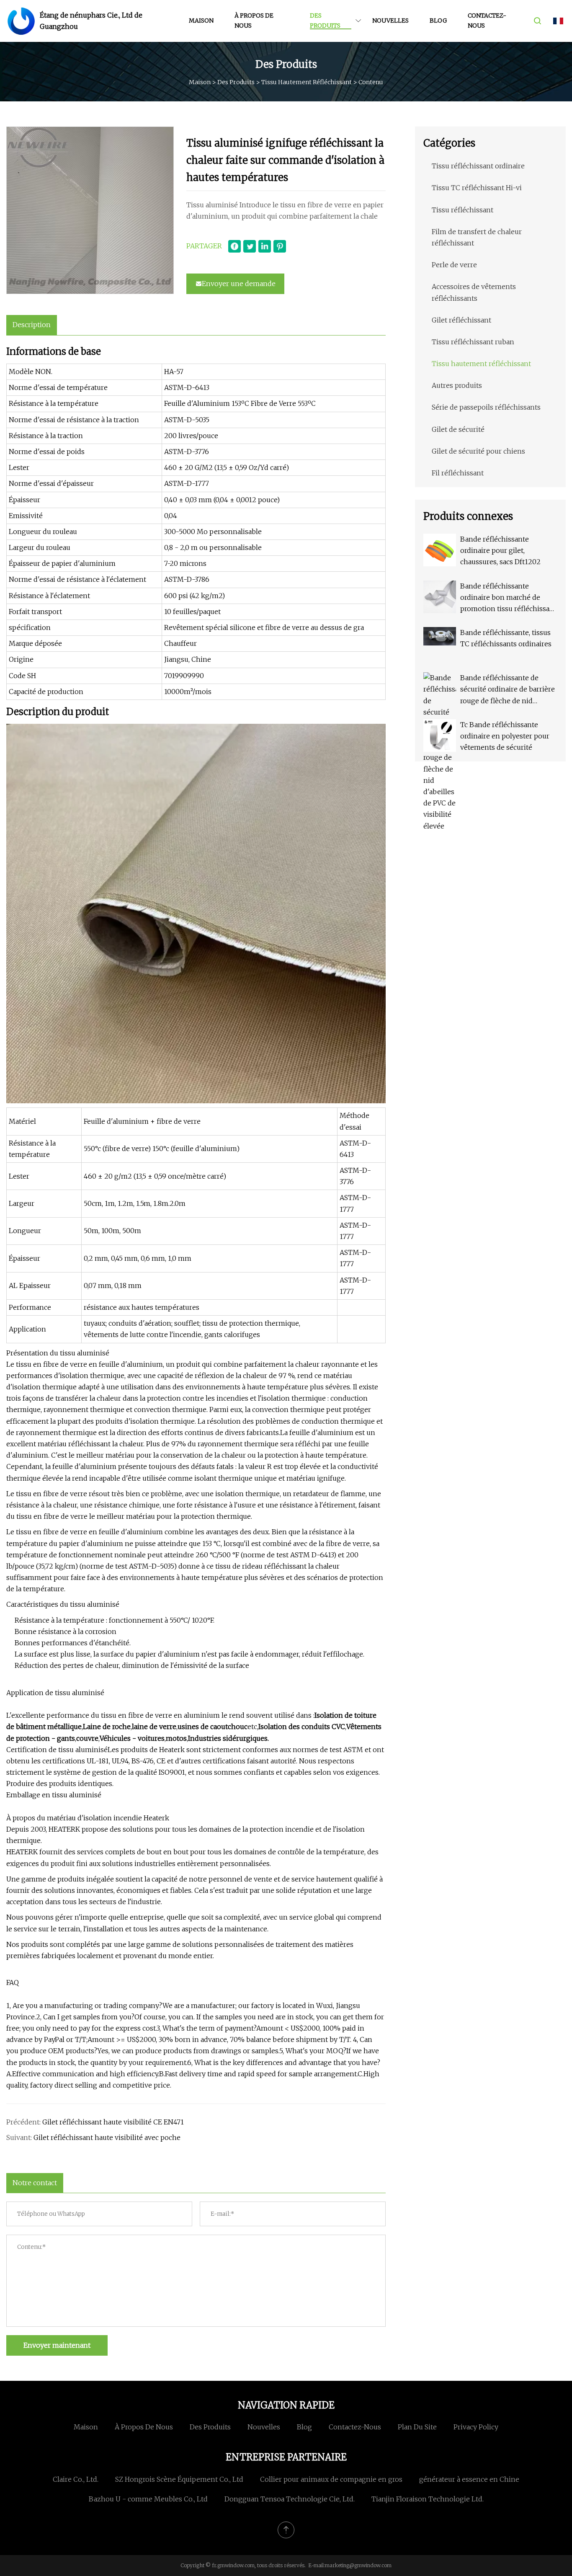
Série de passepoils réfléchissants (486, 407)
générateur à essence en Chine (469, 2479)
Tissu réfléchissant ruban (473, 342)
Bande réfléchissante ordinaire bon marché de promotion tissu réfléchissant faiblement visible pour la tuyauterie (508, 598)
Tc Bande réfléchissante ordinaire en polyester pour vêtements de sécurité (505, 736)
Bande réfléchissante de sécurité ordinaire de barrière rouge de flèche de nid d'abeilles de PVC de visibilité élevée (508, 690)
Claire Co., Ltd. (76, 2479)
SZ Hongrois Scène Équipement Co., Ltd (179, 2479)
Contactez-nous (487, 21)
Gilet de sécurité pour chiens (478, 451)
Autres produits (457, 385)
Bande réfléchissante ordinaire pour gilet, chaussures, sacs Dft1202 (500, 550)
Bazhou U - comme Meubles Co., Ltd (148, 2499)
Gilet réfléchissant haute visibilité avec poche (107, 2137)
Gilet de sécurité (458, 429)
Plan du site (417, 2427)
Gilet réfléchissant (461, 320)
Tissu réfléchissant (462, 210)
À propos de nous (254, 21)
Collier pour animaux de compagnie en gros (331, 2479)
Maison (201, 21)
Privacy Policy (476, 2427)
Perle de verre (454, 265)
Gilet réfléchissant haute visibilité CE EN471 (113, 2122)
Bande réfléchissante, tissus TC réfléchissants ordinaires (506, 638)
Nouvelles (390, 21)
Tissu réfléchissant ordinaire (478, 166)
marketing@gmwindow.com (358, 2565)
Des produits (325, 21)
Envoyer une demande (239, 284)
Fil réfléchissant (458, 473)
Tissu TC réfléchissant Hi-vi (477, 188)
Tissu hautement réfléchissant (307, 82)
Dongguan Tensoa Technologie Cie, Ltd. (290, 2499)
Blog (438, 21)
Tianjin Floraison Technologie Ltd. (428, 2499)
